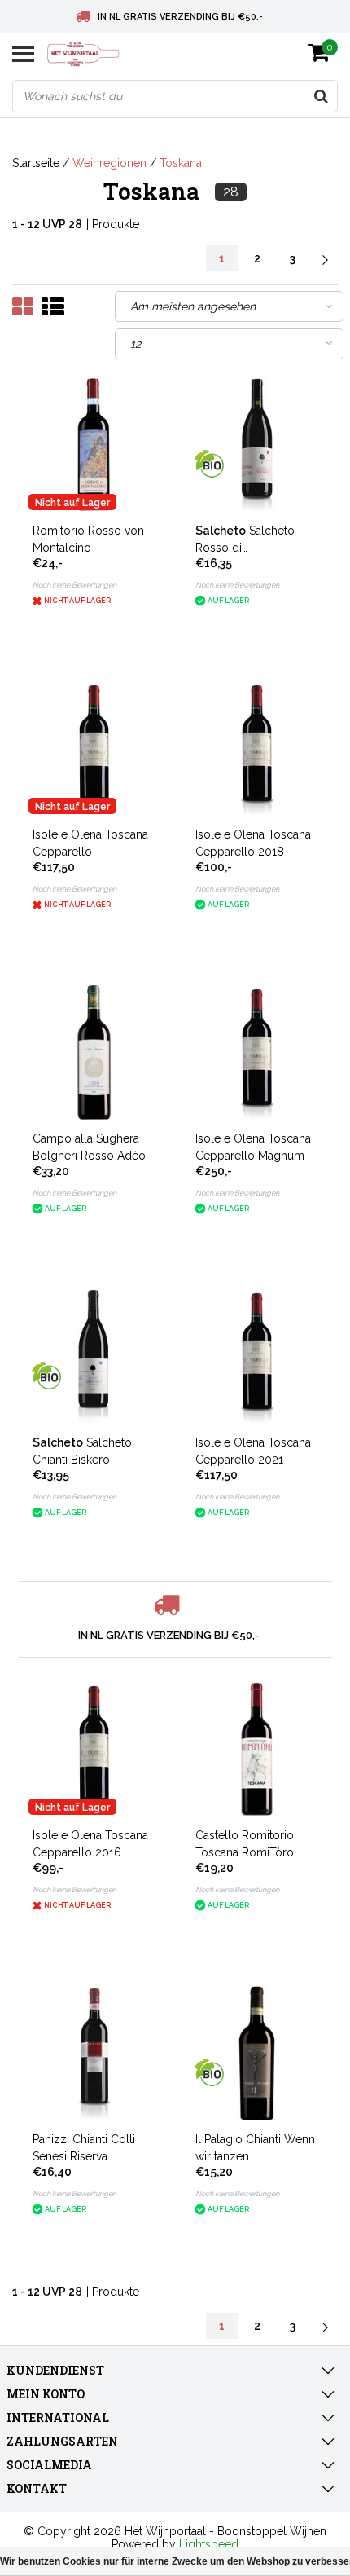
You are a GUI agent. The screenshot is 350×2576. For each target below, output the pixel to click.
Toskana (181, 163)
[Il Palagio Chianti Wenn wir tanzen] (257, 2053)
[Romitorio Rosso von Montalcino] (94, 445)
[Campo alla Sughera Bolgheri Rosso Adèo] (94, 1052)
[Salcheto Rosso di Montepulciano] (257, 445)
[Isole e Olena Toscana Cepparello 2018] (257, 749)
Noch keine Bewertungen (74, 585)
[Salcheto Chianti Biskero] (94, 1356)
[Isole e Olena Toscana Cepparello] (94, 749)
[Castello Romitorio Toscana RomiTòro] (257, 1749)
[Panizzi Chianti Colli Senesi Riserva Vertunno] (94, 2053)
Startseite (36, 163)
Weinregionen (109, 163)
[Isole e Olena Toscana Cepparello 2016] (94, 1749)
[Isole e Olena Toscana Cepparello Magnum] (257, 1052)
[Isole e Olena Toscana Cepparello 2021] (257, 1356)
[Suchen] (321, 96)
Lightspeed (209, 2544)
